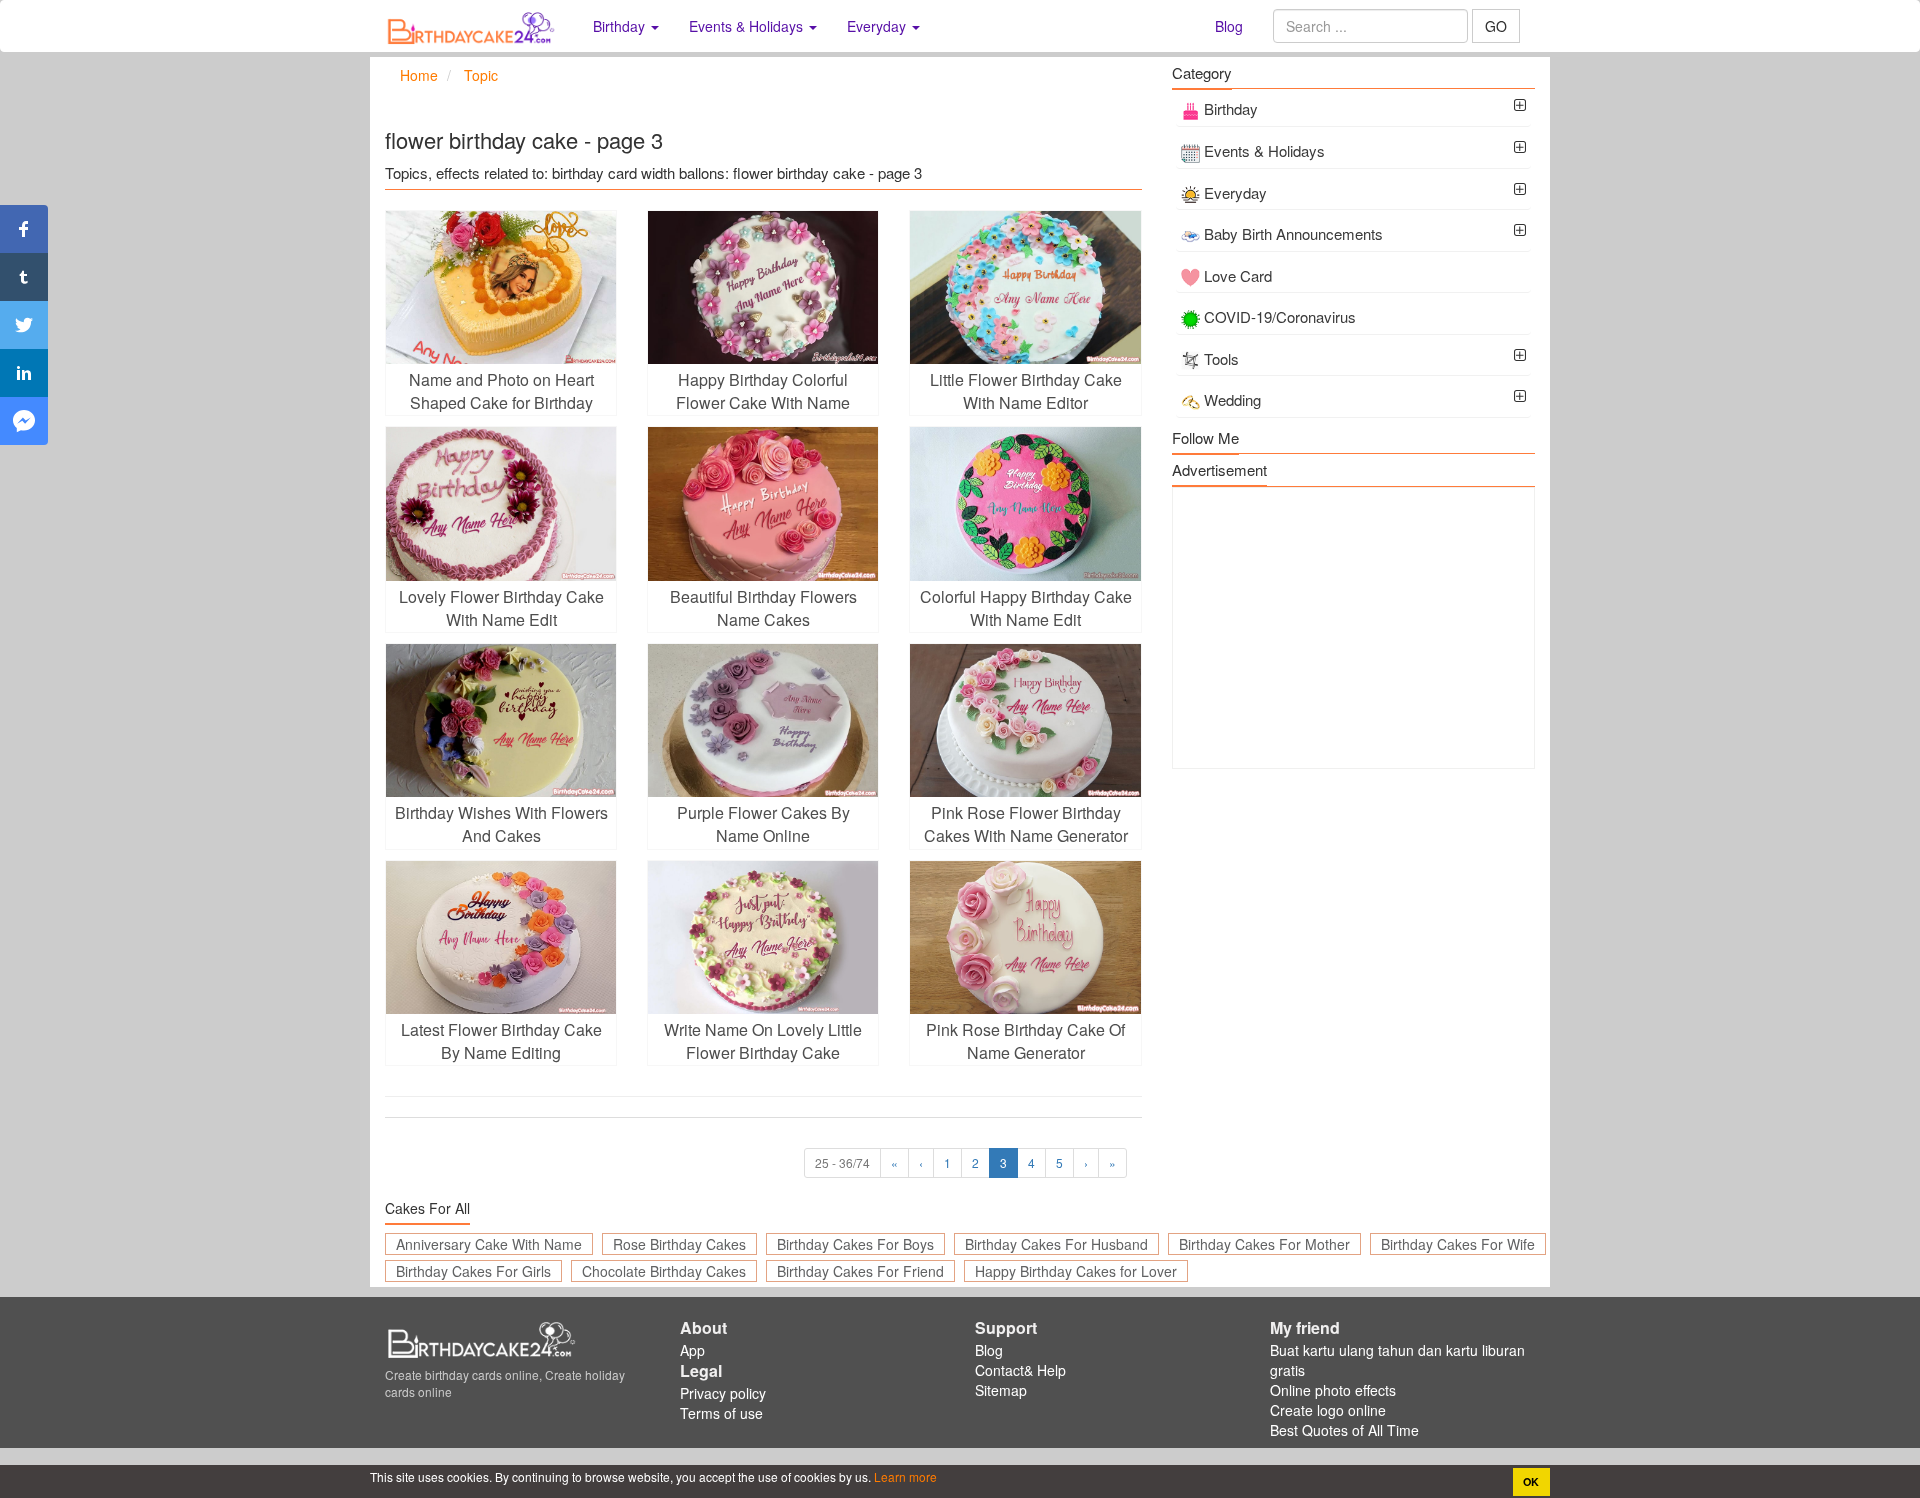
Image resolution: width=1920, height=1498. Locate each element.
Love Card (1238, 275)
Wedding (1232, 399)
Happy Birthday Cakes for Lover (1076, 1271)
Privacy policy (723, 1393)
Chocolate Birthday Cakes (664, 1271)
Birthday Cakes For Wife (1458, 1244)
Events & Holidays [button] (748, 26)
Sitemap (1001, 1390)
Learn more (904, 1476)
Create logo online (1328, 1410)
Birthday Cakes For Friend (860, 1271)
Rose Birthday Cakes (679, 1244)
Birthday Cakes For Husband (1056, 1244)
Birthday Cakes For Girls (473, 1271)
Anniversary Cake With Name (489, 1244)
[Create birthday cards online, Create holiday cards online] (474, 26)
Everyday (1235, 192)
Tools (1221, 358)
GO (1496, 26)
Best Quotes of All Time (1344, 1430)
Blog (1229, 26)
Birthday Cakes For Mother (1264, 1244)
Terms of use (721, 1413)
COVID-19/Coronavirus (1280, 316)
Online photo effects (1333, 1390)
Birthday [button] (621, 26)
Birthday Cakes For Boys (855, 1244)
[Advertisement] (1353, 628)
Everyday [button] (878, 26)
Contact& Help (1020, 1370)
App (692, 1350)
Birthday (1231, 108)
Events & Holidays (1264, 150)
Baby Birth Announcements (1293, 233)
